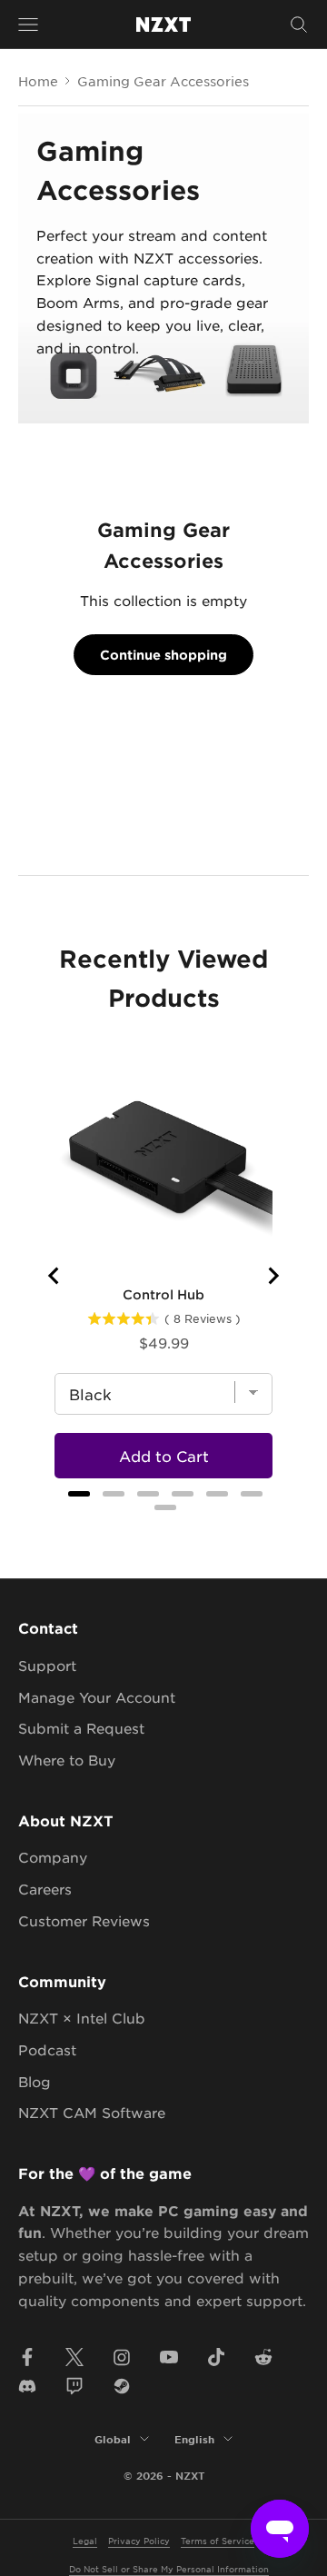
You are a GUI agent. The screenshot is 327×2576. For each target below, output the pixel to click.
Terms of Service (218, 2540)
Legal (85, 2540)
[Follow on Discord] (27, 2386)
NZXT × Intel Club (82, 2018)
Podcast (47, 2049)
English (194, 2439)
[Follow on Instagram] (122, 2357)
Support (47, 1665)
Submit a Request (81, 1728)
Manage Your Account (97, 1697)
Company (53, 1857)
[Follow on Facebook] (27, 2357)
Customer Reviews (84, 1920)
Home (38, 81)
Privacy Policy (139, 2540)
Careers (45, 1889)
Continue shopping (163, 655)
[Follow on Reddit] (263, 2357)
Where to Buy (67, 1760)
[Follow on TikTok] (216, 2357)
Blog (35, 2081)
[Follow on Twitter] (74, 2357)
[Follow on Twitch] (74, 2386)
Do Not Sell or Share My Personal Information (169, 2568)
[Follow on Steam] (122, 2386)
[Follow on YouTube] (169, 2357)
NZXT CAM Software (92, 2112)
